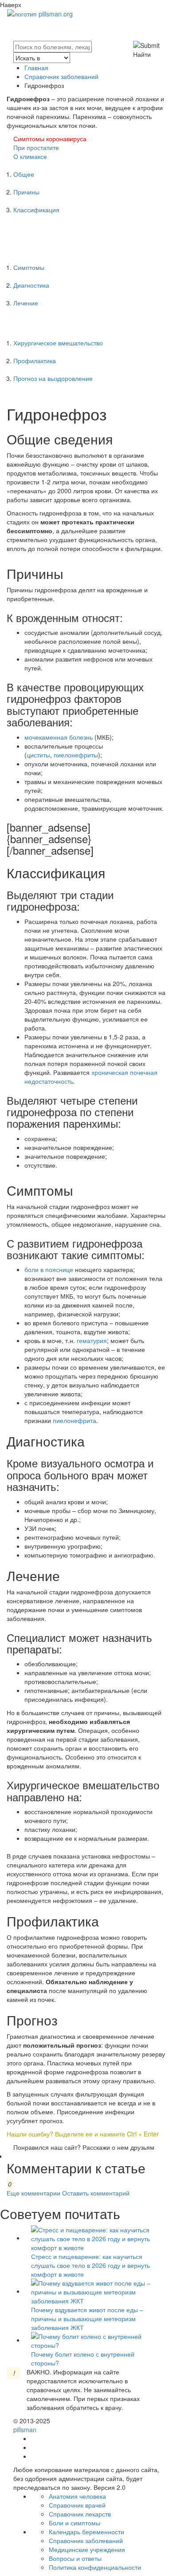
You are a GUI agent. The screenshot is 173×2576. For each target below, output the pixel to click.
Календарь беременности (86, 2532)
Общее (24, 174)
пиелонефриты (76, 755)
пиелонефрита (75, 1420)
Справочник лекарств (80, 2514)
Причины (26, 192)
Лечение (26, 303)
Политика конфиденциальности (95, 2567)
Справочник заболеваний (61, 76)
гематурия (92, 1340)
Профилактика (35, 361)
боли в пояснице (49, 1269)
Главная (36, 67)
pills (25, 2429)
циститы (38, 755)
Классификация (36, 210)
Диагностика (31, 285)
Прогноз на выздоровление (53, 378)
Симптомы (29, 267)
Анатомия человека (77, 2496)
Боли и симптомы (75, 2523)
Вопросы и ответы (75, 2558)
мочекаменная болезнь (59, 737)
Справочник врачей (77, 2505)
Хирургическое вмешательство (58, 343)
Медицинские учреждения (87, 2549)
